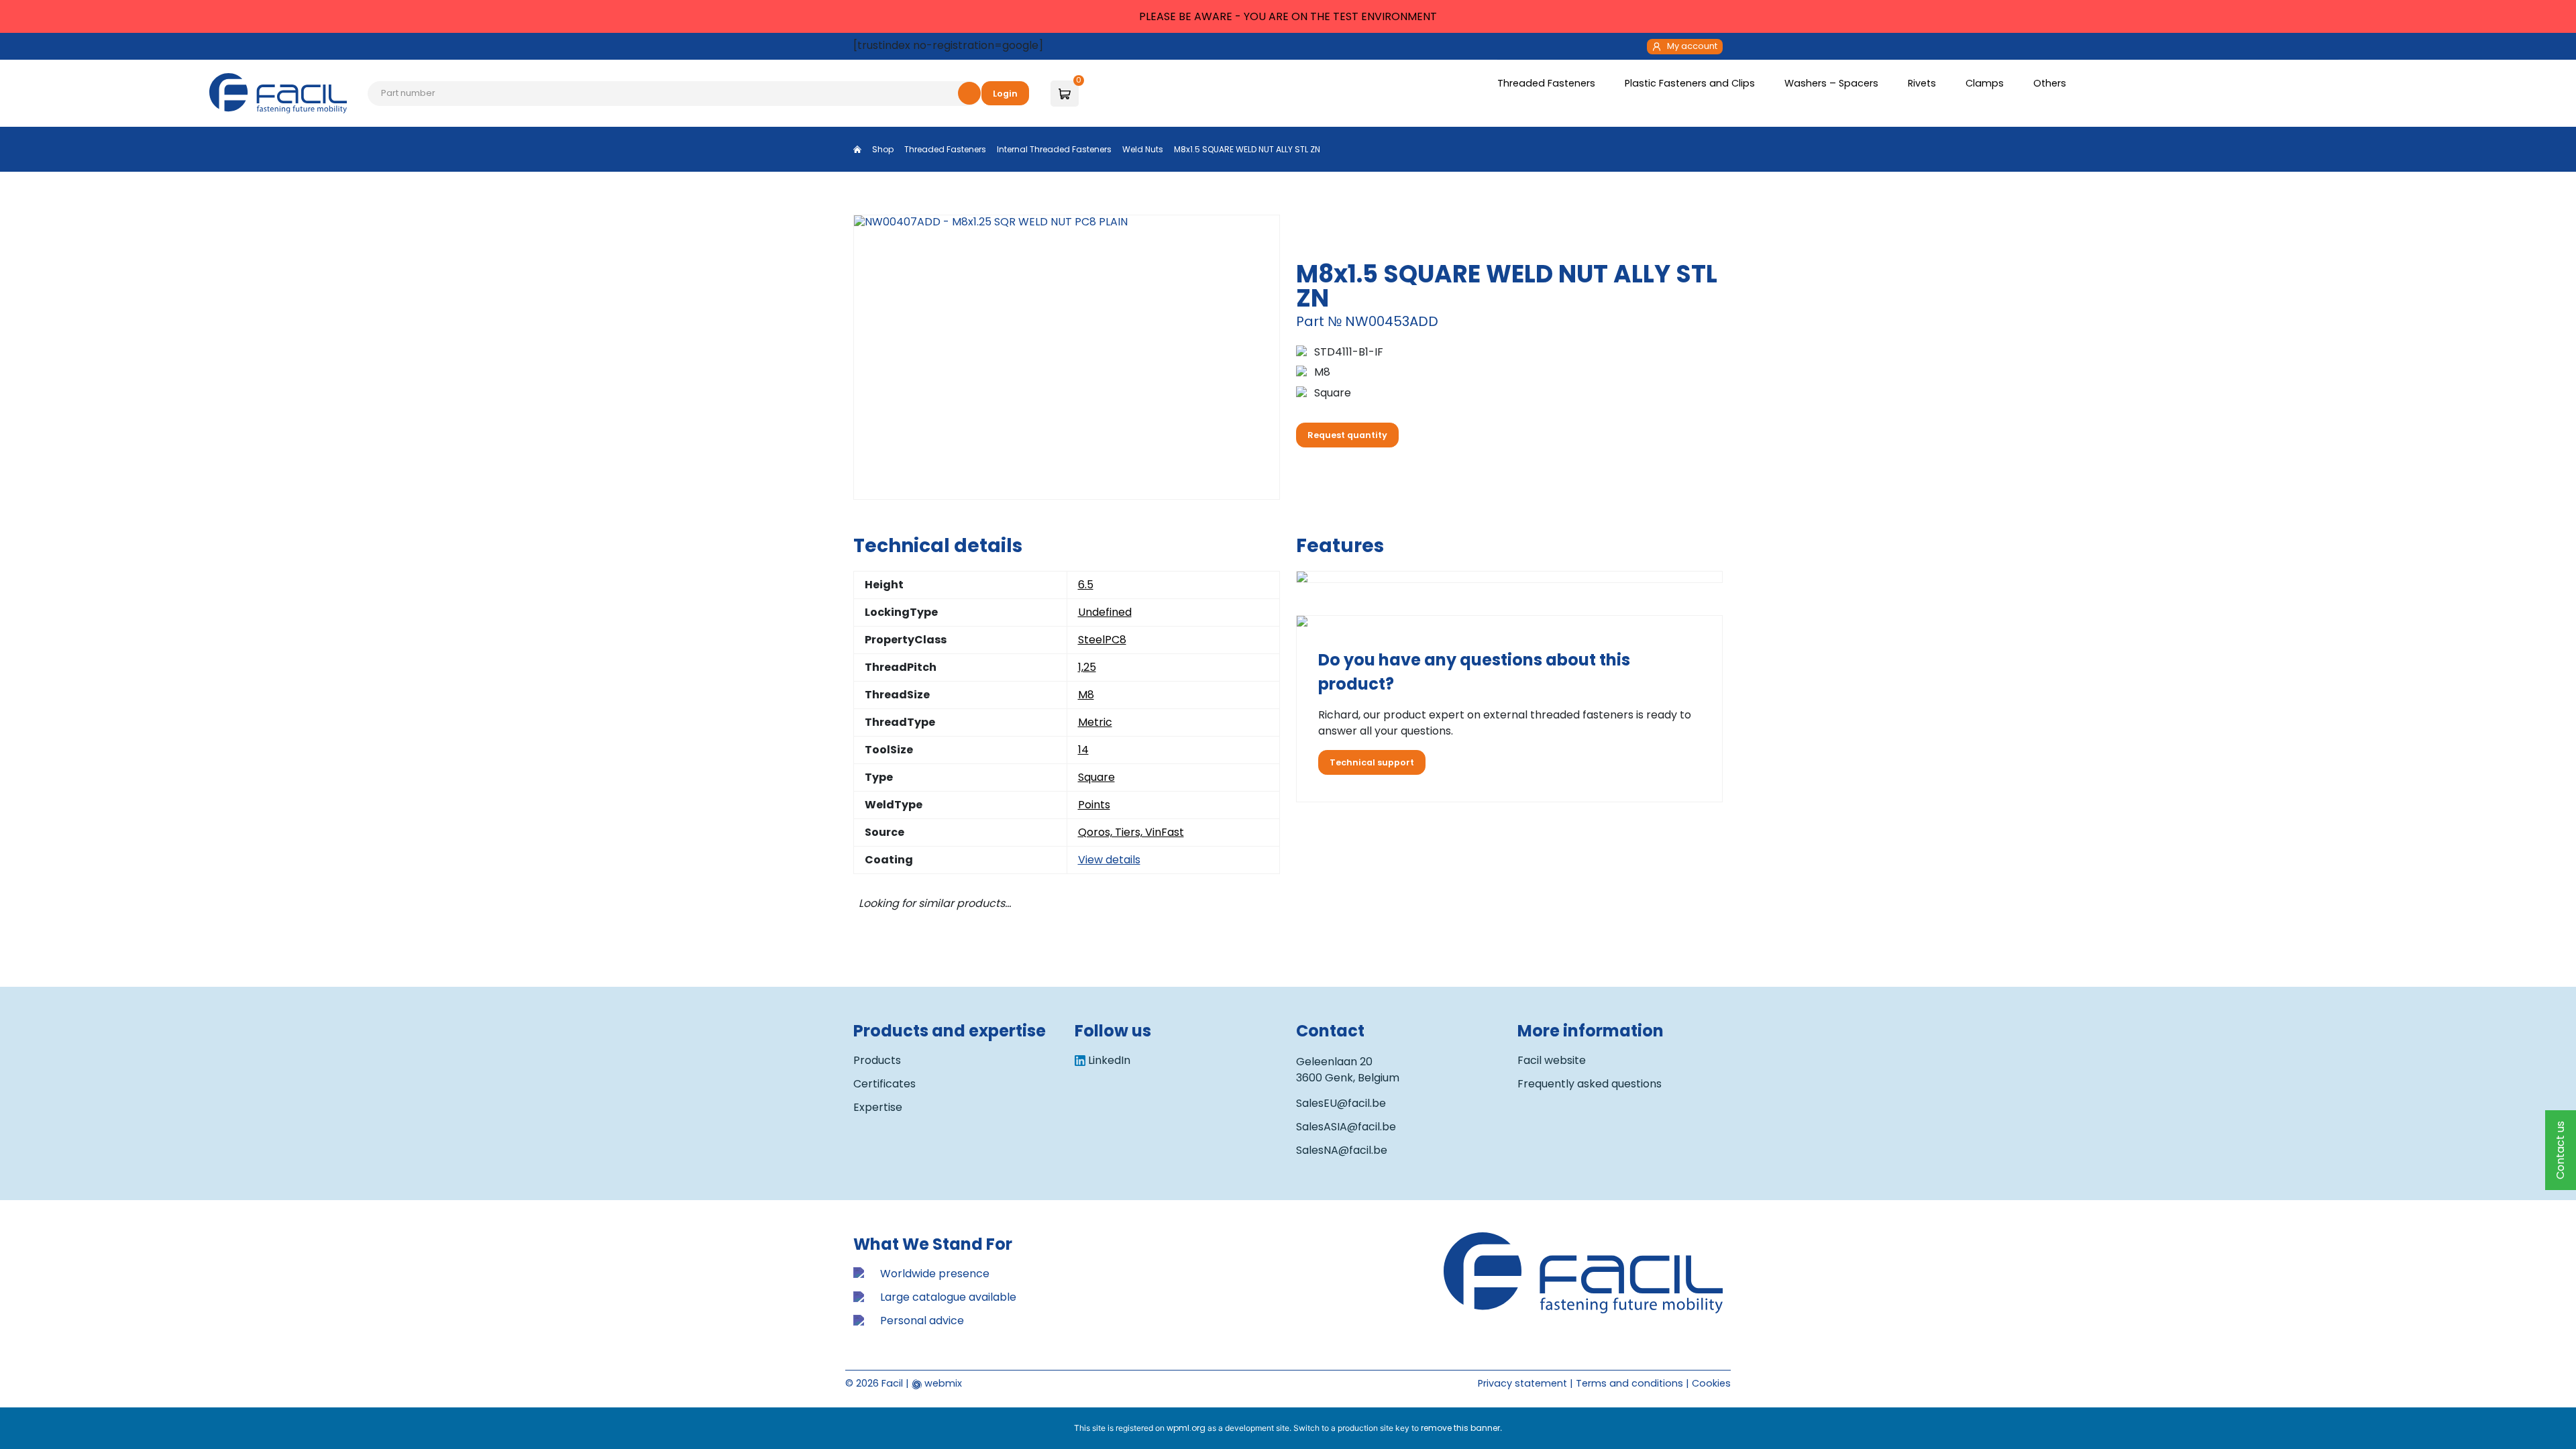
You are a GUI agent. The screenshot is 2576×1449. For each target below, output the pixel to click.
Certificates (884, 1084)
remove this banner (1460, 1428)
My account (1692, 46)
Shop (883, 149)
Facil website (1552, 1060)
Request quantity (1347, 435)
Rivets (1923, 83)
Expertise (878, 1107)
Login (1005, 94)
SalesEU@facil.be (1341, 1103)
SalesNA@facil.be (1342, 1150)
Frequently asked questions (1590, 1084)
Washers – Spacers (1833, 83)
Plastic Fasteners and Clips (1691, 83)
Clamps (1986, 83)
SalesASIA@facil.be (1346, 1127)
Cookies (1711, 1383)
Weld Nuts (1143, 149)
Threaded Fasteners (1548, 83)
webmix (942, 1383)
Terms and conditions (1629, 1383)
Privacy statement (1522, 1383)
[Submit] (969, 93)
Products (877, 1060)
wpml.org (1186, 1428)
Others (2051, 83)
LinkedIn (1109, 1060)
